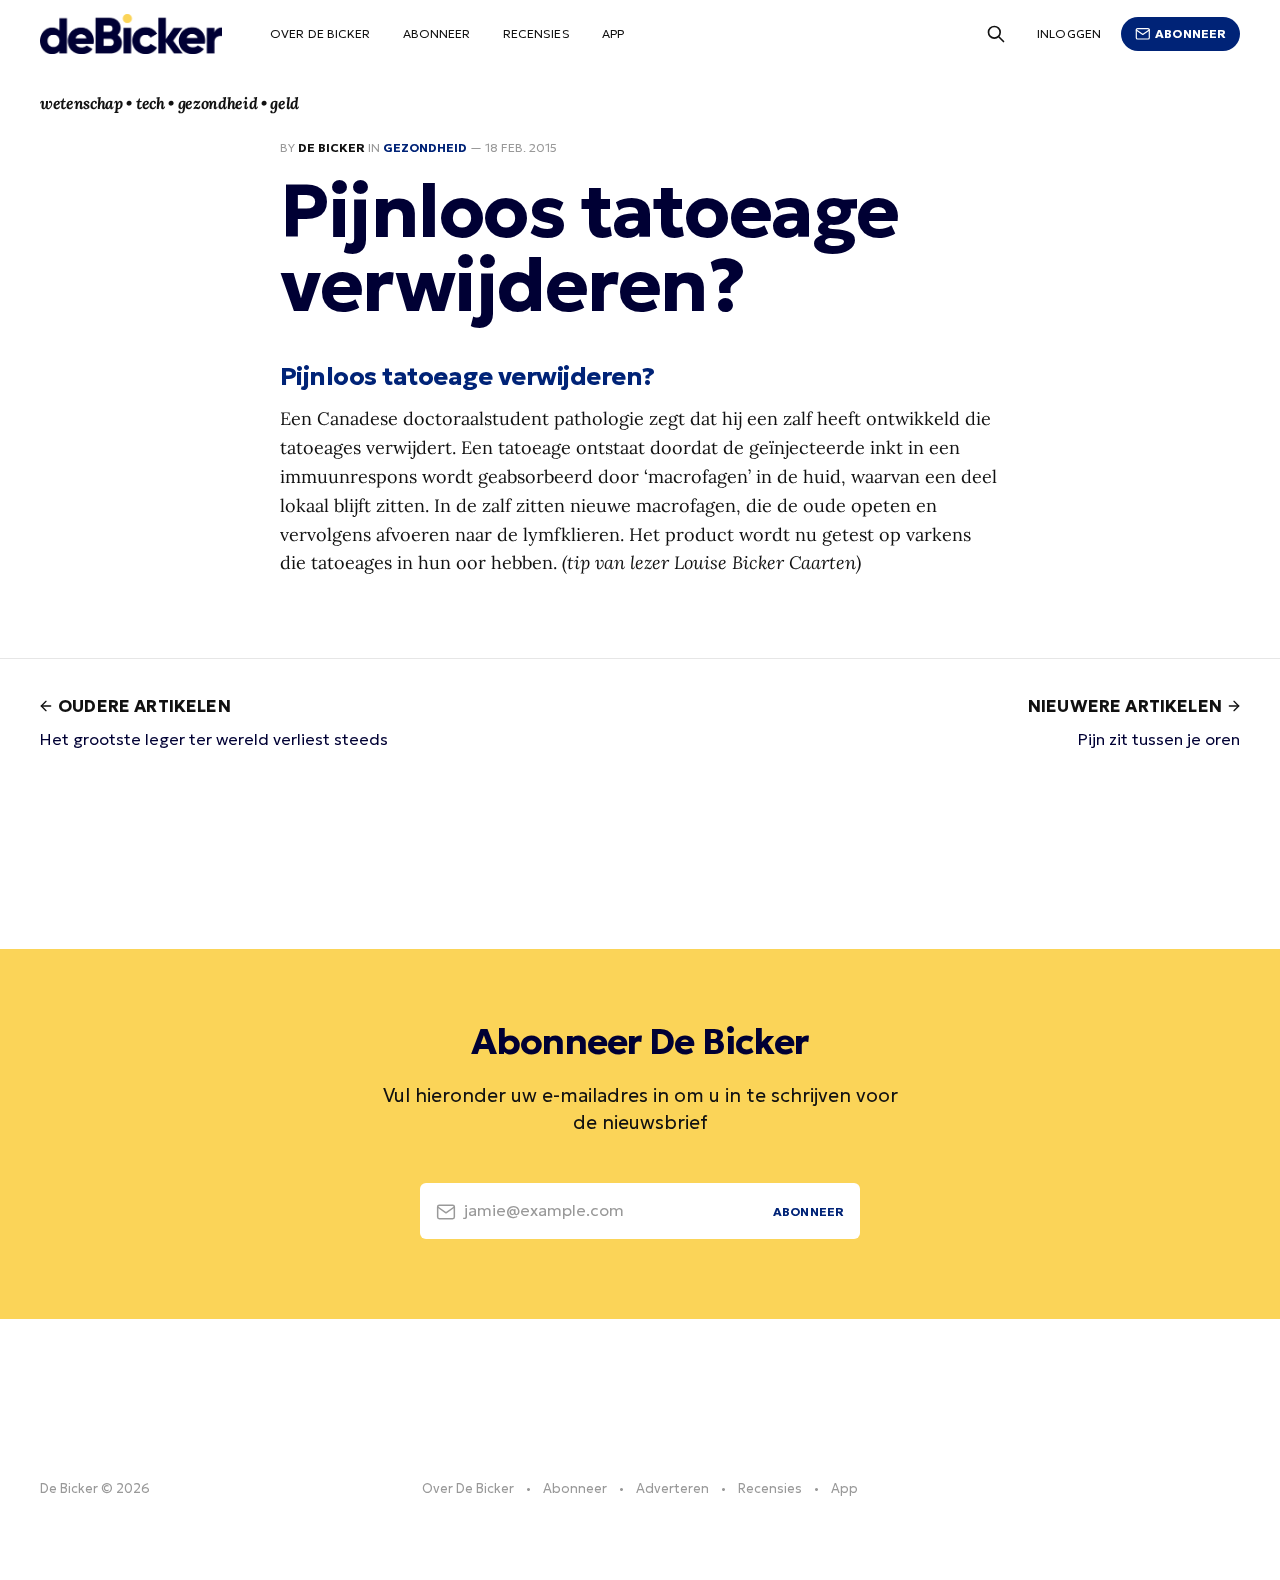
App (613, 33)
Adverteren (672, 1488)
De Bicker (331, 147)
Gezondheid (425, 147)
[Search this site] (996, 34)
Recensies (536, 33)
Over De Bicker (320, 33)
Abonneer (437, 33)
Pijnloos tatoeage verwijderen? (467, 376)
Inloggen (1069, 33)
